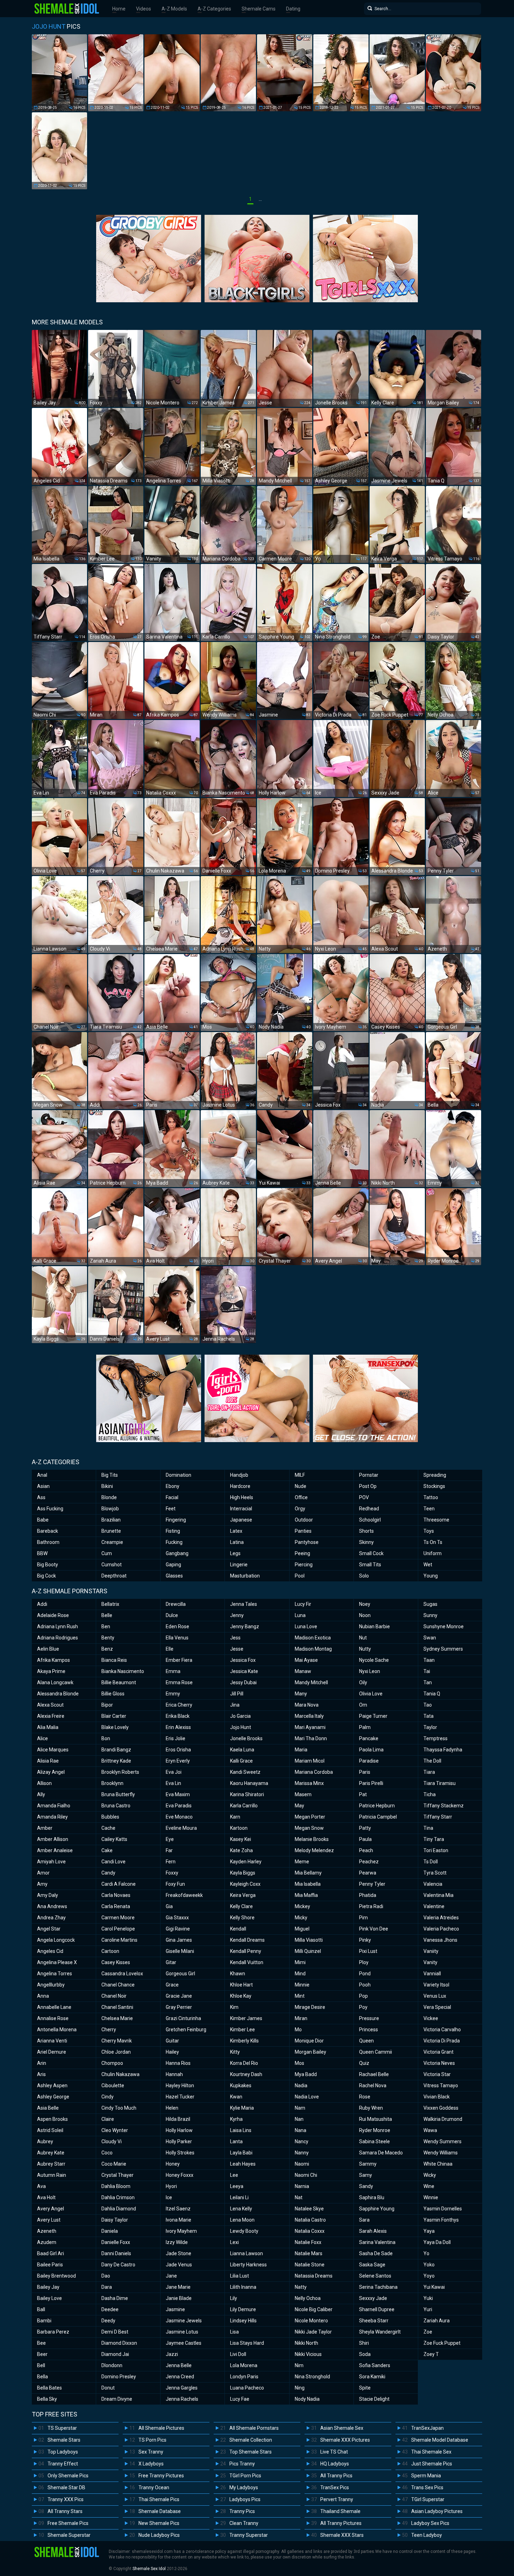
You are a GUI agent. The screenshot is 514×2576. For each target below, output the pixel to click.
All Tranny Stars (65, 2511)
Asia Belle (48, 2108)
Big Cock (47, 1576)
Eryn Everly (178, 1761)
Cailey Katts (114, 1839)
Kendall (238, 1929)
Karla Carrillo (244, 1806)
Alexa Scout (50, 1705)
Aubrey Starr (51, 2164)
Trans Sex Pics (427, 2487)
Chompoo (112, 2063)
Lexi (234, 2242)
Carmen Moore (118, 1918)
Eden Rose (177, 1626)
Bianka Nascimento (123, 1671)
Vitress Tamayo (441, 2085)
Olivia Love (371, 1694)
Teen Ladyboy (427, 2535)
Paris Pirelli (371, 1783)
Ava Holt (46, 2197)
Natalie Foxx (308, 2242)
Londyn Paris (244, 2377)
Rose (365, 2097)
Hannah (174, 2074)
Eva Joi (174, 1772)
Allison (44, 1783)
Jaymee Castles (184, 2343)
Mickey (302, 1906)
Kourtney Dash (246, 2074)
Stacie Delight (374, 2399)
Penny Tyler (372, 1884)
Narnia (302, 2186)
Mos (299, 2063)
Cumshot (112, 1565)
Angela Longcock (56, 1940)
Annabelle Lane (54, 2007)
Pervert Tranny (337, 2499)
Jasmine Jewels (184, 2321)
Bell (41, 2365)
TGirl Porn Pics (245, 2476)
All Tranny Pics (336, 2476)
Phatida (368, 1895)
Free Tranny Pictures (161, 2476)
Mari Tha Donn (311, 1738)
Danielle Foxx (116, 2242)
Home (119, 9)
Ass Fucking (50, 1509)
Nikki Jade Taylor (313, 2332)
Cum (107, 1553)
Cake (107, 1850)
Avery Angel (51, 2209)
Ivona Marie (179, 2220)
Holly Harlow (179, 2130)
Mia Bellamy (308, 1873)
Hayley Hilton (180, 2085)
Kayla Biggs (243, 1873)
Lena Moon (242, 2220)
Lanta (236, 2141)
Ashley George (53, 2097)
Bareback (48, 1531)
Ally (41, 1794)
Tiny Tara (434, 1839)
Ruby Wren (371, 2108)
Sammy (368, 2164)
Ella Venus (177, 1638)
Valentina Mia (438, 1895)
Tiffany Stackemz (444, 1806)
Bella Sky (47, 2399)
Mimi (300, 1962)
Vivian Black (437, 2097)
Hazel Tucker (180, 2097)
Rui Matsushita (376, 2119)
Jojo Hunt (241, 1727)
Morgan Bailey (310, 2052)
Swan (430, 1638)
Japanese (241, 1520)
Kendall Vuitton (247, 1962)
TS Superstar (62, 2428)
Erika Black (178, 1716)
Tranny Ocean (154, 2487)
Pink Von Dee (374, 1929)
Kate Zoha (241, 1850)
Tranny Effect (63, 2464)
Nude (301, 1486)
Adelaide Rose (53, 1615)
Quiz (364, 2063)
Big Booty (48, 1565)
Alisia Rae (48, 1761)
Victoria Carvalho (442, 2030)
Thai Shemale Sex (431, 2452)
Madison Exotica (313, 1638)
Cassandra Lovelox (122, 1974)
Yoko (429, 2265)
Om (363, 1705)
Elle (170, 1649)
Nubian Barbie (374, 1626)
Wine (429, 2186)
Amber (45, 1828)
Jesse (237, 1649)
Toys (429, 1531)
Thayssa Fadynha (443, 1750)
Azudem (47, 2242)
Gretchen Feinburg (186, 2030)
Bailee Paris (50, 2265)
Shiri (364, 2343)
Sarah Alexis (373, 2231)
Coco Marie (114, 2164)
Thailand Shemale (340, 2511)
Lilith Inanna (243, 2287)
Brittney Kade (116, 1761)
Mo (298, 2030)
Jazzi (172, 2354)
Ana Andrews (52, 1906)
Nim (299, 2365)
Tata (429, 1716)
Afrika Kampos (53, 1660)
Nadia (301, 2085)
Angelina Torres (55, 1974)
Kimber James (246, 2018)
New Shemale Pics (159, 2523)
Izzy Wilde (177, 2242)
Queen (366, 2041)
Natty (301, 2287)
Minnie (302, 1985)
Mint (300, 1996)
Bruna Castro (116, 1806)
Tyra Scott (435, 1873)
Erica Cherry (179, 1705)
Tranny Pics (242, 2511)
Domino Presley (119, 2377)
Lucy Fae (240, 2399)
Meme (302, 1862)
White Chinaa (438, 2164)
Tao (428, 1705)
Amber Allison (53, 1839)
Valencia (433, 1884)
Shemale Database (160, 2511)
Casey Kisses (116, 1962)
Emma (173, 1671)
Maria (301, 1750)
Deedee (110, 2309)
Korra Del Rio (244, 2063)
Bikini (107, 1486)
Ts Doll (431, 1862)
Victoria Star (437, 2074)
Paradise (369, 1761)
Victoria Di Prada (442, 2041)
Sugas (430, 1604)
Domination (179, 1475)
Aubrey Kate (51, 2153)
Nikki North (306, 2343)
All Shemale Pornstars (254, 2428)
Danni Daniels (116, 2253)
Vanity (430, 1962)
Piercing (304, 1565)
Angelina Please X (57, 1962)
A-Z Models (174, 9)
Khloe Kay (241, 1996)
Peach (366, 1850)
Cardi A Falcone (119, 1884)
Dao (106, 2276)
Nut (363, 1638)
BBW (42, 1553)
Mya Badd (306, 2074)
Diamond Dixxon (119, 2343)
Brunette (111, 1531)
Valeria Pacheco (441, 1929)
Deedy (108, 2321)
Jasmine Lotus (182, 2332)
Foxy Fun (175, 1884)
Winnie (431, 2197)
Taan (429, 1660)
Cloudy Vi (112, 2141)
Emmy (173, 1694)
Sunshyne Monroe (444, 1626)
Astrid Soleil (50, 2130)
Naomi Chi (306, 2175)
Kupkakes (241, 2085)
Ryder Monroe (375, 2130)
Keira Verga (243, 1895)
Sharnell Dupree (377, 2309)
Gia (169, 1906)
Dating (293, 9)
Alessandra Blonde (58, 1694)
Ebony (173, 1486)
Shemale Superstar (69, 2535)
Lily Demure (243, 2309)
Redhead (369, 1509)
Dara (107, 2287)
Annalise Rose (53, 2018)
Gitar (171, 1962)
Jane (171, 2276)
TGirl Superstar (428, 2499)
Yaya (429, 2231)
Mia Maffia (306, 1895)
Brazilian (111, 1520)
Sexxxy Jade (373, 2298)
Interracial (241, 1509)
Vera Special (437, 2007)
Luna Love (306, 1626)
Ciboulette (113, 2085)
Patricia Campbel (378, 1817)
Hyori (171, 2186)
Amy (42, 1884)
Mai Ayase (306, 1660)
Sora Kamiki (372, 2377)
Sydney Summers (443, 1649)
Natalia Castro (310, 2220)
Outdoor (304, 1520)
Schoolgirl (370, 1520)
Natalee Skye (309, 2209)
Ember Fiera (179, 1660)
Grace (172, 1985)
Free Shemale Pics (68, 2523)
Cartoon (110, 1951)
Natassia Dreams (314, 2276)
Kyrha (236, 2119)
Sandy (366, 2186)
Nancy (302, 2141)
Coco (107, 2153)
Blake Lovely (115, 1727)
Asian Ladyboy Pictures (437, 2511)
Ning (300, 2388)
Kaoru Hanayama (249, 1783)
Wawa (430, 2130)
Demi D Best (115, 2332)
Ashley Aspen (52, 2085)
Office (301, 1497)
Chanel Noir (114, 1996)
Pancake (369, 1738)
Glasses (174, 1576)
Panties (303, 1531)
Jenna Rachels (182, 2399)
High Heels (242, 1497)
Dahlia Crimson (118, 2197)
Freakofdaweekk (184, 1895)
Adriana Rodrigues (58, 1638)
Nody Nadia (307, 2399)
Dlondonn (112, 2365)
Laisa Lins (241, 2130)
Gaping (173, 1565)
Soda (365, 2354)
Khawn (238, 1974)
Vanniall (432, 1974)
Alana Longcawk (55, 1682)
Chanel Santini (117, 2007)
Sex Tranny (151, 2452)
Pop (363, 1996)
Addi (42, 1604)
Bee (41, 2343)
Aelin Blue (48, 1649)
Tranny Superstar (249, 2535)
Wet (428, 1565)
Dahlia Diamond (119, 2209)
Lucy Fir (303, 1604)
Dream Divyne (117, 2399)
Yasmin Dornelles (443, 2209)
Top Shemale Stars (251, 2452)
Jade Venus (179, 2265)
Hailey (172, 2052)
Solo (364, 1576)
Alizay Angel (51, 1772)
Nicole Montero (311, 2321)
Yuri (428, 2309)
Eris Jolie (176, 1738)
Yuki (428, 2298)
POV (364, 1497)
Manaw (303, 1671)
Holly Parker (179, 2141)
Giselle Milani (180, 1951)
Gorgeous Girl (180, 1974)
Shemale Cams (259, 9)
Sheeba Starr (374, 2321)
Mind (300, 1974)
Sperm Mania (426, 2476)
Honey (173, 2164)
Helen (172, 2108)
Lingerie (239, 1565)
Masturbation (245, 1576)
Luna (300, 1615)
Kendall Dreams (247, 1940)
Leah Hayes (243, 2164)
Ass (41, 1497)
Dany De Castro (118, 2265)
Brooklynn (112, 1783)
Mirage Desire (310, 2007)
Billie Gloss (113, 1694)
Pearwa (368, 1873)
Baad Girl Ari (51, 2253)
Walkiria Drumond (443, 2119)
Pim (363, 1918)
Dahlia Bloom (116, 2186)
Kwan (236, 2097)
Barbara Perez (53, 2332)
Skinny (366, 1542)
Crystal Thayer (117, 2175)
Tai (427, 1671)
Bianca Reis (114, 1660)
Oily (363, 1682)
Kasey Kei (241, 1839)
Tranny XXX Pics (66, 2499)
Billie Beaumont (119, 1682)
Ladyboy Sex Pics (430, 2523)
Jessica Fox (243, 1660)
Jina (235, 1705)
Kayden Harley (246, 1862)
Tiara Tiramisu (440, 1783)
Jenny (237, 1615)
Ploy (364, 1962)
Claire (108, 2119)
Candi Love (113, 1862)
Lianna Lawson (247, 2253)
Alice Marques (53, 1750)
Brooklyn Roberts (120, 1772)
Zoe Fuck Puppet (442, 2343)
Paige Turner (373, 1716)
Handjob (239, 1475)
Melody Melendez (314, 1850)
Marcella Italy (309, 1716)
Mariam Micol (310, 1761)
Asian (43, 1486)
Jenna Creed (180, 2377)
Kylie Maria (242, 2108)
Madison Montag (313, 1649)
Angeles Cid (50, 1951)
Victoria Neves (439, 2063)
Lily (234, 2298)
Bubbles (110, 1817)
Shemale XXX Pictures (345, 2440)
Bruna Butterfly (118, 1794)
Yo (426, 2253)
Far (169, 1850)
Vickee (431, 2018)
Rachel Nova (373, 2085)
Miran (301, 2018)
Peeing (302, 1553)
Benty (108, 1638)
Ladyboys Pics (245, 2499)
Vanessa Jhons (440, 1940)
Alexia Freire (51, 1716)
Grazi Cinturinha (183, 2018)
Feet (171, 1509)
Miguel (302, 1929)
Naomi (302, 2164)
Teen (429, 1509)
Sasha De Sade (376, 2253)
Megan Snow (309, 1828)
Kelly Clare (241, 1906)
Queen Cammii (376, 2052)
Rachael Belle (374, 2074)
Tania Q (432, 1694)
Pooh (365, 1985)
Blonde (109, 1497)
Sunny (430, 1615)
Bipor (107, 1705)
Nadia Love (307, 2097)
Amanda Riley (52, 1817)
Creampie (112, 1542)
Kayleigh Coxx (245, 1884)
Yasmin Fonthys (441, 2220)
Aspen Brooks (52, 2119)
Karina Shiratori (247, 1794)
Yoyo (429, 2276)
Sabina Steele (374, 2141)
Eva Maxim (178, 1794)
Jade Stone (179, 2253)
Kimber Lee (242, 2030)
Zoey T (431, 2354)
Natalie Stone (310, 2265)
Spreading (435, 1475)
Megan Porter (310, 1817)
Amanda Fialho (54, 1806)
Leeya (237, 2186)
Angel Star (49, 1929)
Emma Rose (179, 1682)
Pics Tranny (242, 2464)
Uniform (433, 1553)
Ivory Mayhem (181, 2231)
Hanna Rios (178, 2063)
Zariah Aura (437, 2321)
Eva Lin (173, 1783)
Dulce (172, 1615)
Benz (107, 1649)
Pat (363, 1794)
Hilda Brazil (178, 2119)
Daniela (110, 2231)
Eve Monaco (179, 1817)
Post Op (368, 1486)
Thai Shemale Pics (159, 2499)
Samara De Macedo (381, 2153)
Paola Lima (371, 1750)
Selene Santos (375, 2276)
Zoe (428, 2332)
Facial (172, 1497)
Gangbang (177, 1553)
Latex (236, 1531)
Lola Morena (244, 2365)
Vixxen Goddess (441, 2108)
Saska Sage (372, 2265)
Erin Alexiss (178, 1727)
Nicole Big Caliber (314, 2309)
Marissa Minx (309, 1783)
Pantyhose (307, 1542)
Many (301, 1694)
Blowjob (110, 1509)
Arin (42, 2063)
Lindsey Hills (243, 2321)
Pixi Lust (368, 1951)
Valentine (434, 1906)
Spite (365, 2388)
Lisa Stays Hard (247, 2343)
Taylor (430, 1727)
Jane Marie (178, 2287)
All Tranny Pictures (341, 2523)
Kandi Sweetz (245, 1772)
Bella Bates (49, 2388)
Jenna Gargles (182, 2388)
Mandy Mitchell (311, 1682)
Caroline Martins (119, 1940)
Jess (235, 1638)
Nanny (302, 2153)
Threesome (436, 1520)
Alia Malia (48, 1727)
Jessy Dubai (243, 1682)
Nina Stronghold (312, 2377)
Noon (365, 1615)
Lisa (234, 2332)
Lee (234, 2175)
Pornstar (369, 1475)
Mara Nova (307, 1705)
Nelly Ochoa (308, 2298)
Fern (171, 1862)
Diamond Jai (115, 2354)
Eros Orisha (178, 1750)
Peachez (369, 1862)
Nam (300, 2108)
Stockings (434, 1486)
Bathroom (48, 1542)
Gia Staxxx (177, 1918)
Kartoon (239, 1828)
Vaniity (431, 1951)
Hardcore (240, 1486)
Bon (106, 1738)
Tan (428, 1682)
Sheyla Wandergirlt (380, 2332)
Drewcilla (176, 1604)
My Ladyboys (244, 2487)
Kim (234, 2007)
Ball (41, 2309)
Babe (43, 1520)
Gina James (179, 1940)
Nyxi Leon (370, 1671)
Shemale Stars (64, 2440)
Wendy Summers (442, 2141)
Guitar (172, 2041)
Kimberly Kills (244, 2041)
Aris (41, 2074)
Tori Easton (436, 1850)
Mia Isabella (308, 1884)
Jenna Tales (244, 1604)
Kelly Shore (242, 1918)
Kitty (235, 2052)
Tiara (429, 1772)
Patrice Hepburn (377, 1806)
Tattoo (431, 1497)
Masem (303, 1794)
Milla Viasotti (309, 1940)
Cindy (108, 2097)
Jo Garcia (240, 1716)
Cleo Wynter (115, 2130)
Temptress (436, 1738)
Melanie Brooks (312, 1839)
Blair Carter (114, 1716)
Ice (169, 2197)
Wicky (430, 2175)
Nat (299, 2197)
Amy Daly (48, 1895)
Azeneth (47, 2231)
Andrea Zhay (51, 1918)
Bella (42, 2377)
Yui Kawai (434, 2287)
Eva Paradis (179, 1806)
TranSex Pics (335, 2487)
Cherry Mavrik (117, 2041)
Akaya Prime (51, 1671)
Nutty (365, 1649)
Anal (42, 1475)
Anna (43, 1996)
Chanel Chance (118, 1985)
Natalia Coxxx (310, 2231)
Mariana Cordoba (314, 1772)
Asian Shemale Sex (342, 2428)
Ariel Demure (52, 2052)
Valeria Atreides (441, 1918)
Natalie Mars (309, 2253)
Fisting (173, 1531)
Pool (300, 1576)
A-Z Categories (214, 9)
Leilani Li (239, 2197)
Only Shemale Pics (68, 2476)
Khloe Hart (241, 1985)
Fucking (174, 1542)
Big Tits (110, 1475)
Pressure (369, 2018)
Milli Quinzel (308, 1951)
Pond (365, 1974)
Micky (301, 1918)
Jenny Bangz (245, 1626)
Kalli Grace (241, 1761)
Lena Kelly (241, 2209)
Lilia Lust (240, 2276)
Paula (365, 1839)
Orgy (300, 1509)
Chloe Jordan (116, 2052)
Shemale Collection (251, 2440)
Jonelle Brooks (246, 1738)
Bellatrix (110, 1604)
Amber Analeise (55, 1850)
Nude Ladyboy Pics (159, 2535)
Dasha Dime (115, 2298)
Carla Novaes (116, 1895)
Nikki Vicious (308, 2354)
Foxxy (172, 1873)
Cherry (109, 2030)
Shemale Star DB (66, 2487)
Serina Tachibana (378, 2287)
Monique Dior (309, 2041)
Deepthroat (114, 1576)
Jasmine (175, 2309)
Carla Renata (116, 1906)
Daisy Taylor (115, 2220)
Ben (106, 1626)
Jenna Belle (179, 2365)
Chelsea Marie (117, 2018)
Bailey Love (49, 2298)
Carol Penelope (118, 1929)
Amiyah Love (51, 1862)
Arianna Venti (52, 2041)
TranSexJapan (427, 2428)
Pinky (365, 1940)
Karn (235, 1817)
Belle (107, 1615)
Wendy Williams (441, 2153)
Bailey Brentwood (56, 2276)
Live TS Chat (334, 2452)
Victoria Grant (438, 2052)
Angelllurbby (51, 1985)
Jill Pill (237, 1694)
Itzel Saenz (178, 2209)
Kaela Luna (242, 1750)
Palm (365, 1727)
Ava (41, 2186)
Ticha (430, 1794)
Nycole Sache (374, 1660)
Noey (365, 1604)
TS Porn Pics (152, 2440)
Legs (235, 1553)
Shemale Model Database (440, 2440)
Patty (365, 1828)
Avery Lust (49, 2220)
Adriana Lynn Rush (58, 1626)
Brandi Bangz (116, 1750)
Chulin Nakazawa (120, 2074)
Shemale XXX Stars (342, 2535)
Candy (108, 1873)
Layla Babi (241, 2153)
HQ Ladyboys (335, 2464)
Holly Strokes (180, 2153)
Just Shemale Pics (432, 2464)
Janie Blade (179, 2298)
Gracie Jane (179, 1996)
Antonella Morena (57, 2030)
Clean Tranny (244, 2523)
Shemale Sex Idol (149, 2569)
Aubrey (45, 2141)
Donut (108, 2388)
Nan (299, 2119)
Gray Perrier (179, 2007)
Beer (42, 2354)
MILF (300, 1475)
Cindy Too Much (119, 2108)
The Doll (432, 1761)
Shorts (366, 1531)
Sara (364, 2220)
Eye (170, 1839)
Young (431, 1576)
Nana (301, 2130)
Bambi (44, 2321)
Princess (369, 2030)
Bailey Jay (48, 2287)
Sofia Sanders (375, 2365)
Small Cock (371, 1553)
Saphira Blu (372, 2197)
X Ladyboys (151, 2464)
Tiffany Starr (438, 1817)
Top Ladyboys (63, 2452)
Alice (42, 1738)
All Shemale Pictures (161, 2428)
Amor (43, 1873)
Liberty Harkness (248, 2265)
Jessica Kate (244, 1671)
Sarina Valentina (377, 2242)
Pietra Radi (371, 1906)
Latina (237, 1542)
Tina (428, 1828)
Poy (363, 2007)
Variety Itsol (436, 1985)
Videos (144, 9)
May (299, 1806)
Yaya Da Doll (437, 2242)
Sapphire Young (377, 2209)
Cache (108, 1828)
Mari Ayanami (310, 1727)
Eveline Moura (181, 1828)
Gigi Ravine (178, 1929)
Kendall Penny (246, 1951)
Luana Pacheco (247, 2388)
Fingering (176, 1520)
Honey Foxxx (180, 2175)
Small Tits (370, 1565)
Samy (366, 2175)
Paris (365, 1772)
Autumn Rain (52, 2175)
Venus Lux (435, 1996)
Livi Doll (238, 2354)
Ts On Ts (433, 1542)
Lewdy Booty (244, 2231)
